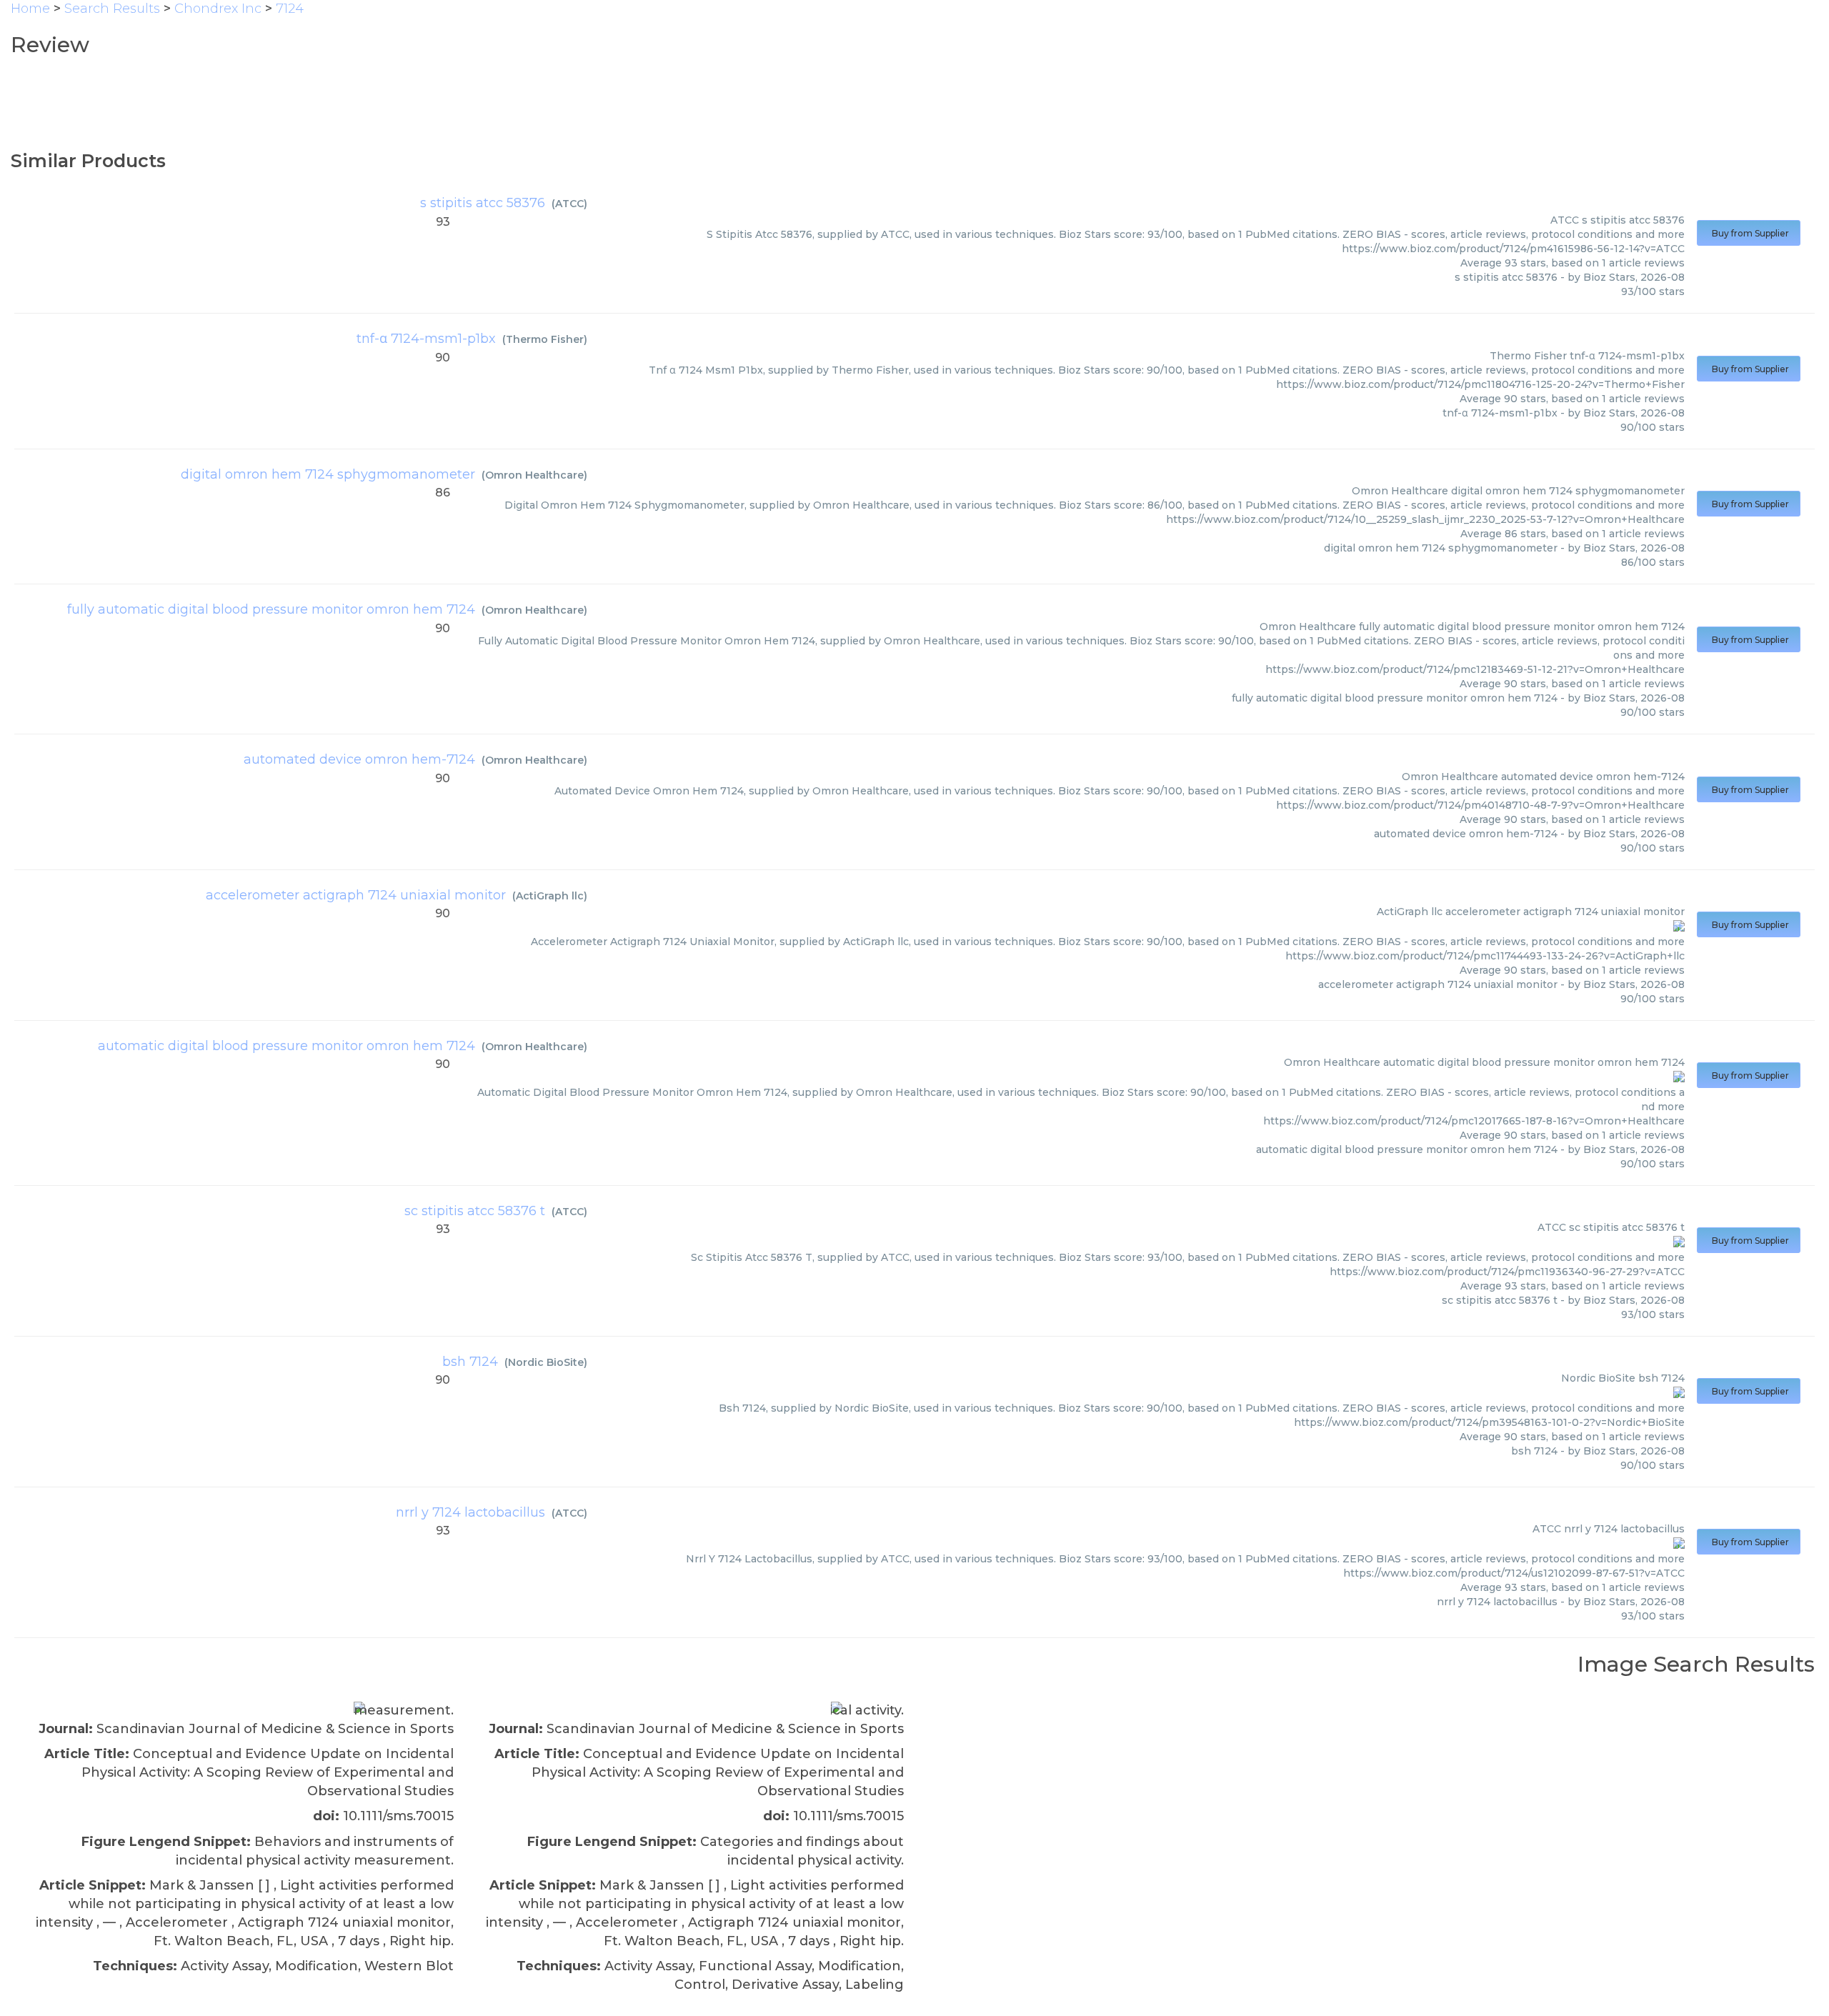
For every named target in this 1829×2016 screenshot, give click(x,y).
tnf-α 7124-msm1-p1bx (426, 339)
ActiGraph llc (550, 896)
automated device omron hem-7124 (359, 759)
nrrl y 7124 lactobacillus (470, 1512)
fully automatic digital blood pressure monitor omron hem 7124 (271, 609)
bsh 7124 (470, 1362)
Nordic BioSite (546, 1362)
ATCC (569, 204)
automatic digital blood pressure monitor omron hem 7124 (286, 1046)
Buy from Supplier (1749, 233)
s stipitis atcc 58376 (483, 203)
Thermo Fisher (545, 339)
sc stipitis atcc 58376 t (475, 1211)
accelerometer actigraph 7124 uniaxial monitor (356, 895)
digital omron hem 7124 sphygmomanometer (328, 474)
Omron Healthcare (534, 475)
